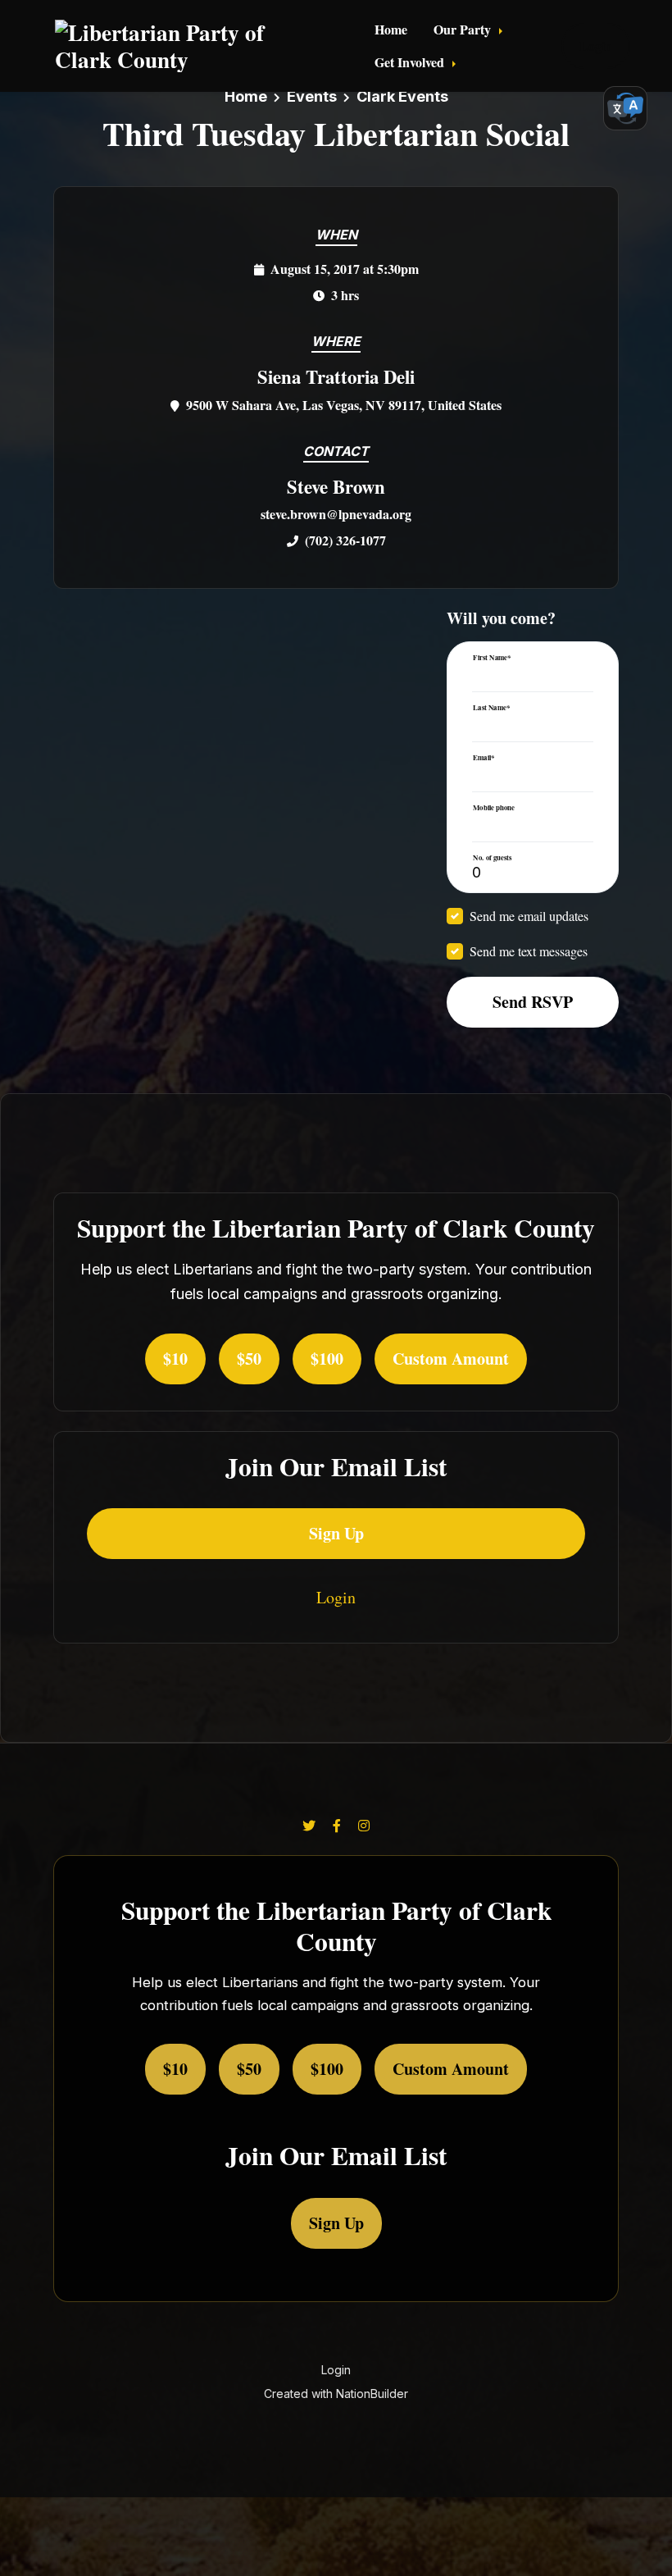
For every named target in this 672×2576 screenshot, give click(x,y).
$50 (249, 1359)
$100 (327, 1359)
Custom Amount (451, 1359)
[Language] (625, 108)
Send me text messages (529, 951)
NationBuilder (372, 2394)
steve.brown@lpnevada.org (336, 514)
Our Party (464, 29)
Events (312, 96)
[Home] (187, 46)
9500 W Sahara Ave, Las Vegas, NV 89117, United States (344, 405)
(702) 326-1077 (345, 540)
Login (596, 46)
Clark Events (402, 96)
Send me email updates (529, 916)
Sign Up (336, 1533)
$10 (175, 1359)
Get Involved (411, 62)
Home (391, 29)
